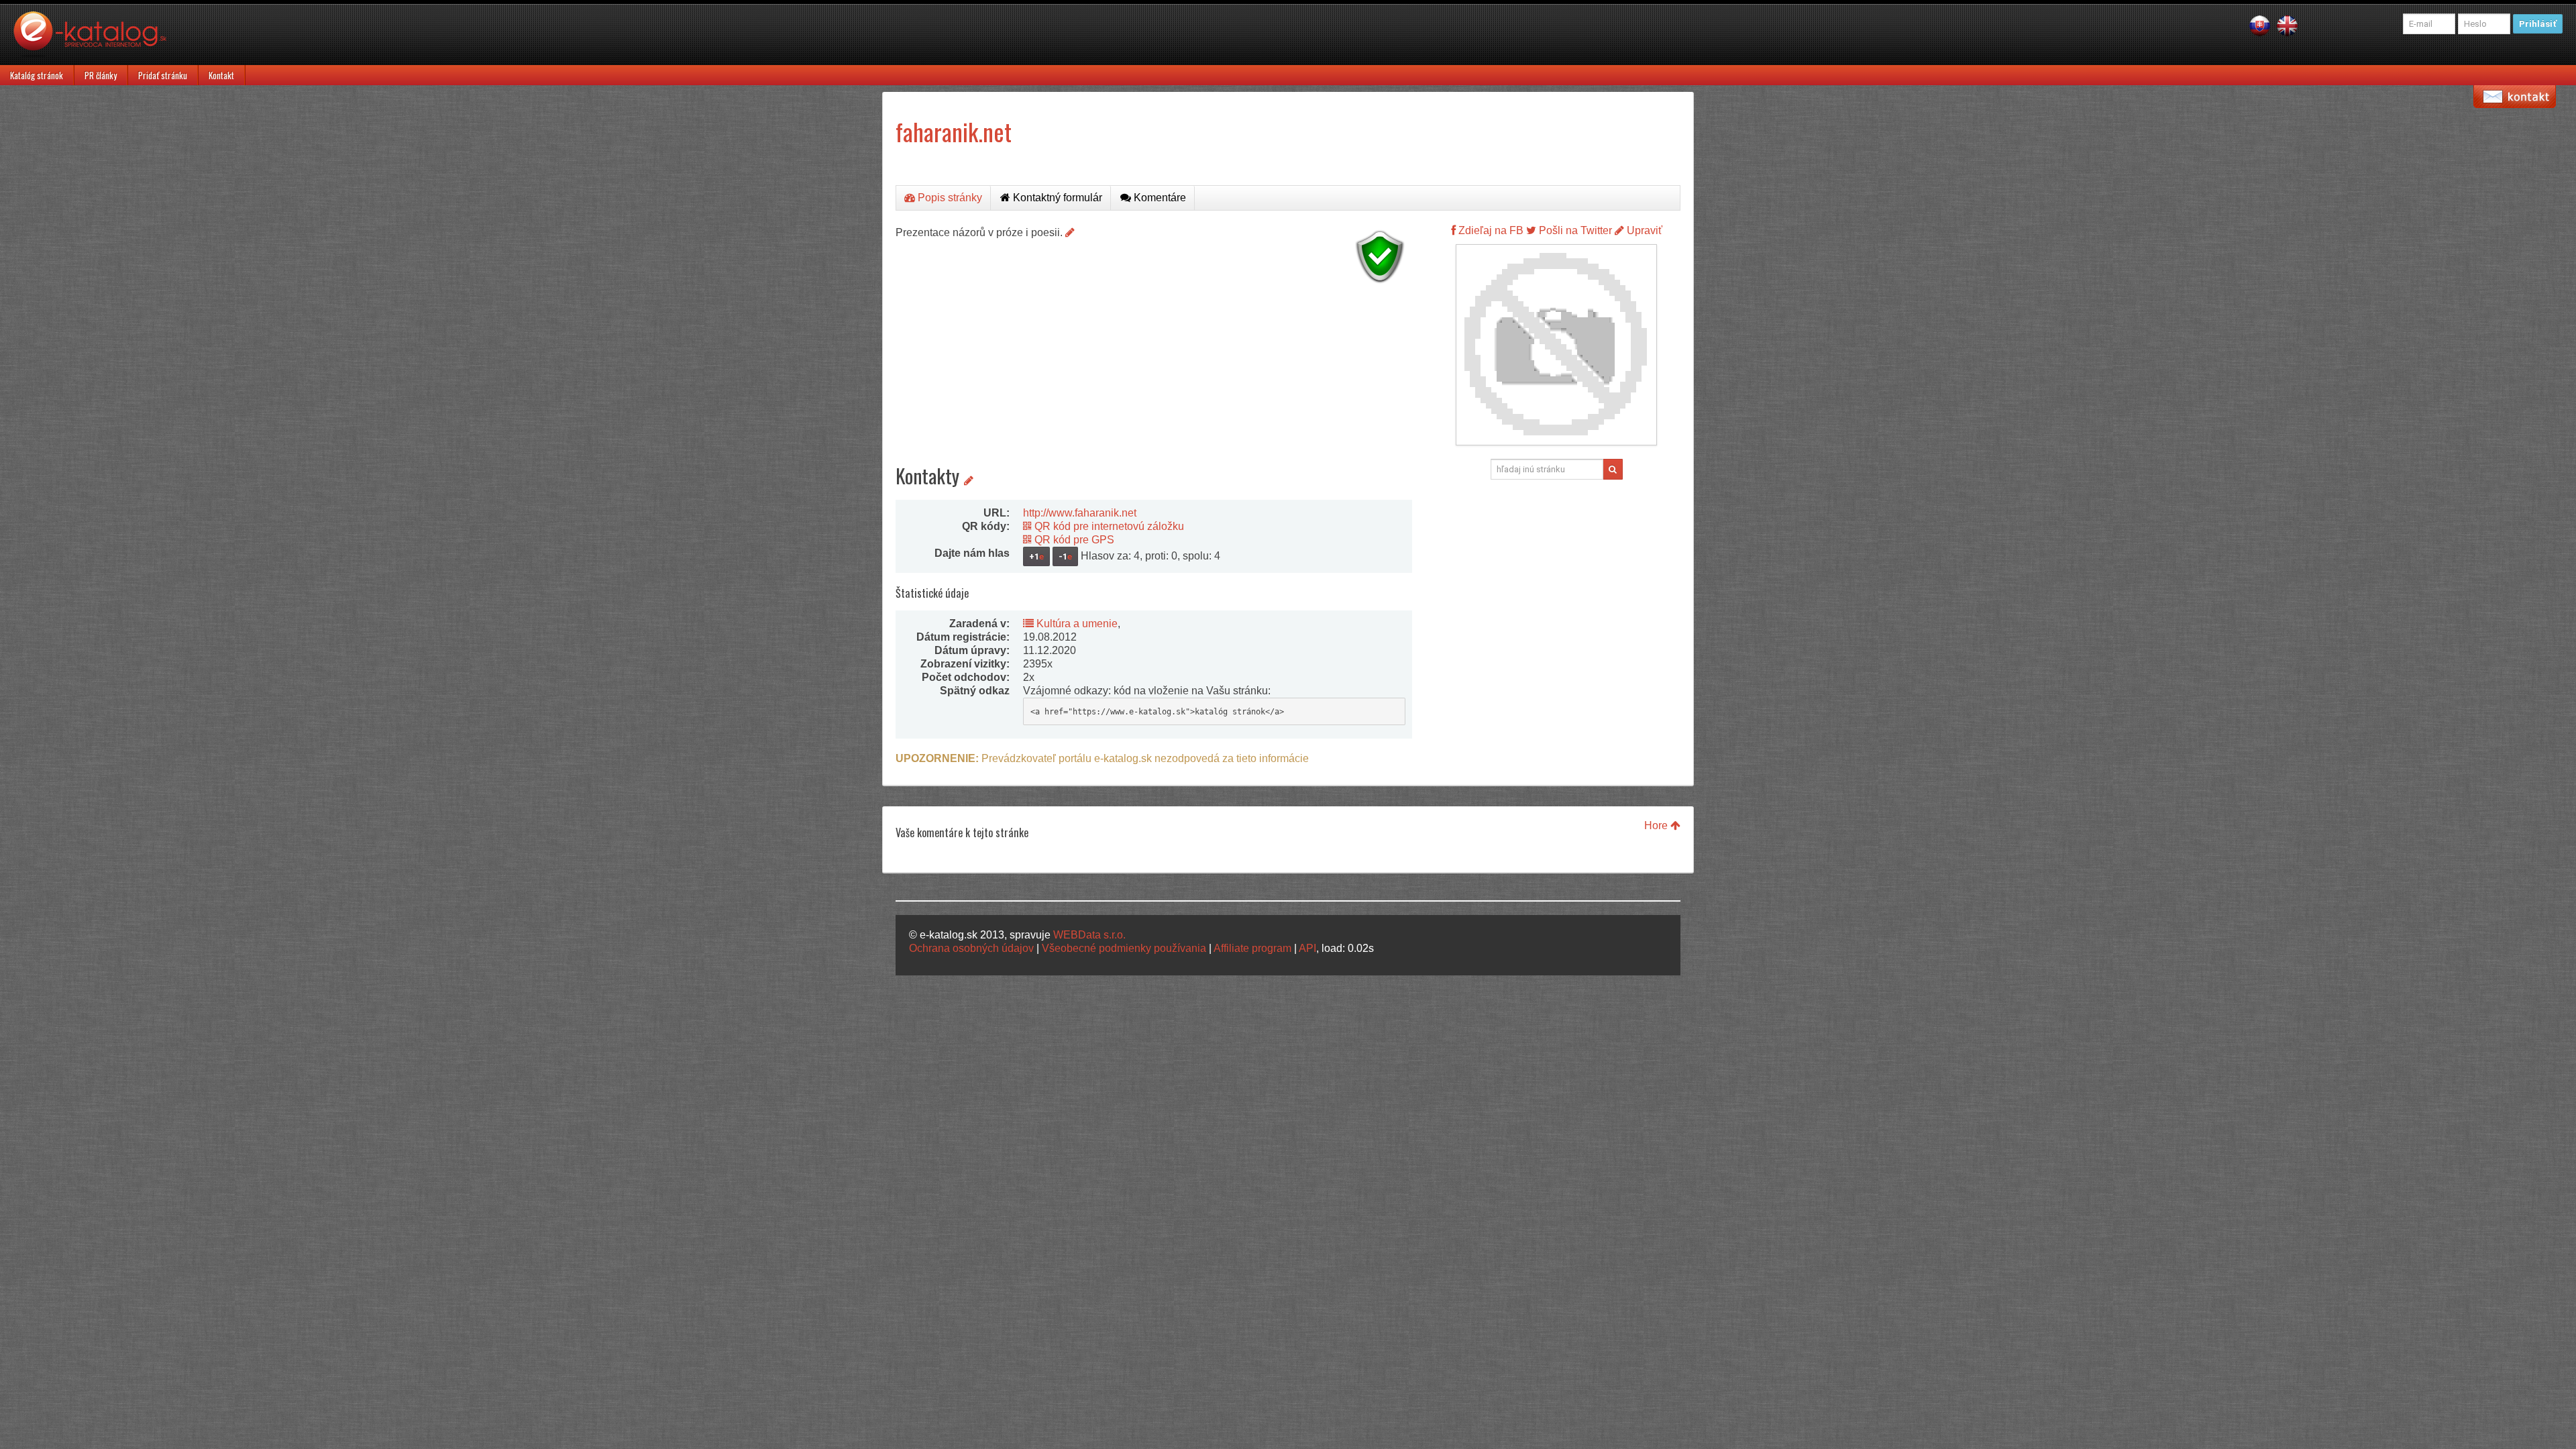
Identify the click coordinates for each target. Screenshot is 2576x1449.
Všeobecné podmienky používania (1124, 948)
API (1307, 948)
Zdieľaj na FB (1490, 230)
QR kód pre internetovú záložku (1108, 526)
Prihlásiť (2538, 24)
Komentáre (1159, 198)
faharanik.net (954, 131)
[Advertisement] (1154, 382)
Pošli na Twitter (1574, 230)
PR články (101, 75)
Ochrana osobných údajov (971, 948)
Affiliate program (1252, 948)
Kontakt (221, 75)
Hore (1657, 825)
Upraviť (1643, 230)
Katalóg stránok (37, 75)
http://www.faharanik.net (1080, 513)
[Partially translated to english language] (2287, 25)
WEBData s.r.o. (1089, 935)
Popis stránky (949, 198)
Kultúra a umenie (1076, 624)
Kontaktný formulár (1056, 198)
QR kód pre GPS (1073, 540)
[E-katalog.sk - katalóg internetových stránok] (97, 38)
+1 (1036, 556)
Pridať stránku (163, 75)
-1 (1065, 556)
